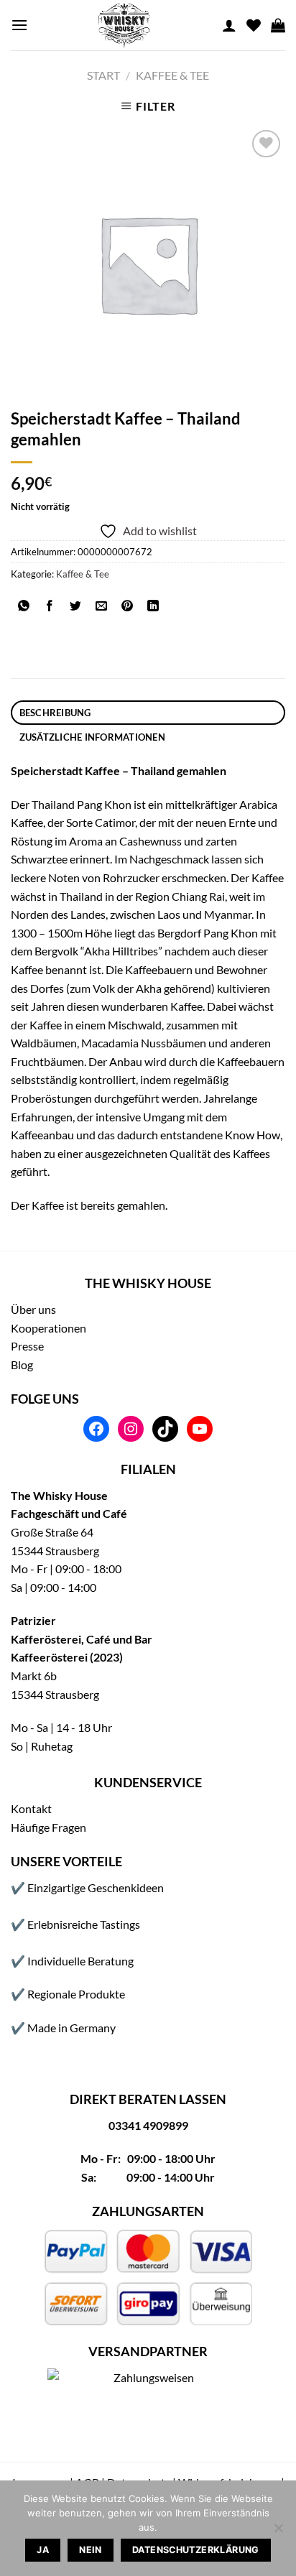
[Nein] (278, 2532)
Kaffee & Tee (172, 75)
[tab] (148, 713)
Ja (43, 2550)
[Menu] (19, 25)
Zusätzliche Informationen (92, 737)
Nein (91, 2550)
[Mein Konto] (229, 25)
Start (103, 75)
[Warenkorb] (278, 25)
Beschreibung (55, 713)
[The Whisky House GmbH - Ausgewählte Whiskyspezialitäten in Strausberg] (125, 25)
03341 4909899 (148, 2125)
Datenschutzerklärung (196, 2550)
